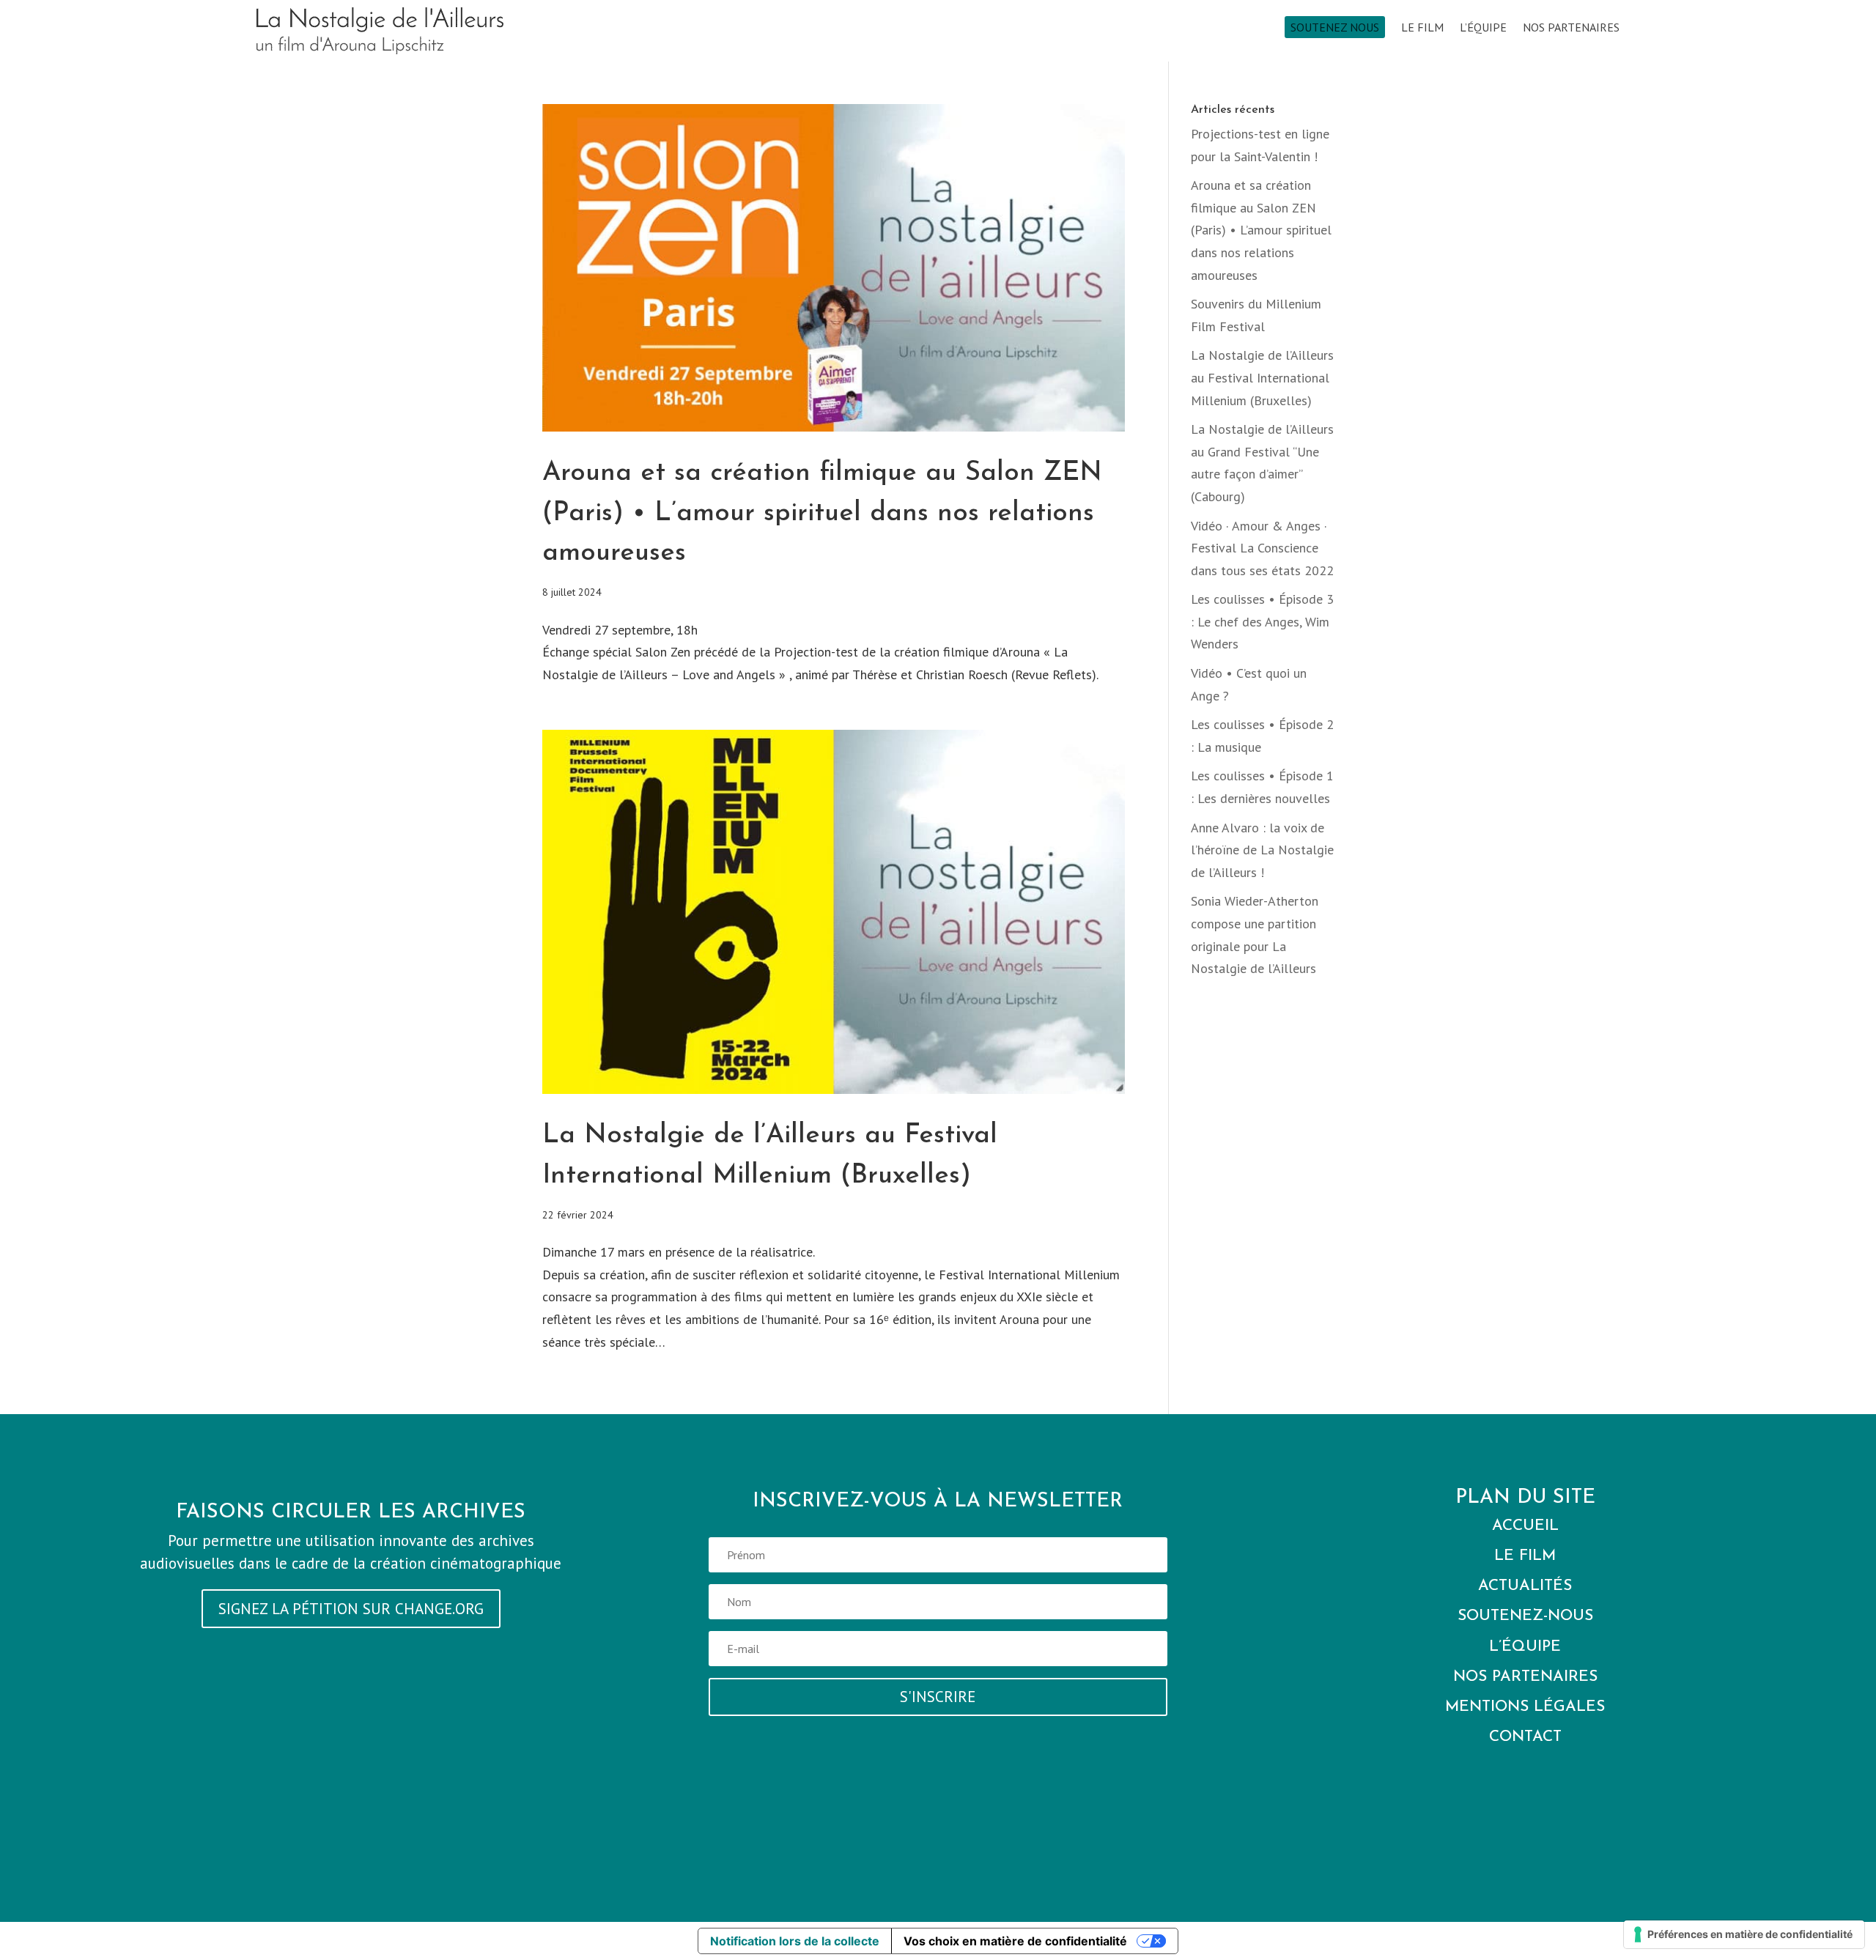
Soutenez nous (1335, 27)
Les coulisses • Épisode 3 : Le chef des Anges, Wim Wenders (1262, 621)
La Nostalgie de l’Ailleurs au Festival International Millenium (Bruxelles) (1262, 377)
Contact (1525, 1737)
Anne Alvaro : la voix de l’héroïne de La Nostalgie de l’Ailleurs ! (1262, 850)
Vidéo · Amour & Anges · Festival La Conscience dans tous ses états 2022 (1262, 548)
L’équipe (1483, 28)
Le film (1422, 28)
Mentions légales (1525, 1707)
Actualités (1525, 1586)
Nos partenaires (1571, 28)
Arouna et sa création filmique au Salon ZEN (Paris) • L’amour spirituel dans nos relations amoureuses (822, 513)
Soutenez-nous (1525, 1616)
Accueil (1525, 1526)
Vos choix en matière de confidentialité (1015, 1941)
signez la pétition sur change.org (351, 1609)
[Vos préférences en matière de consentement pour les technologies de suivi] (1744, 1934)
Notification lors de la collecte (795, 1941)
